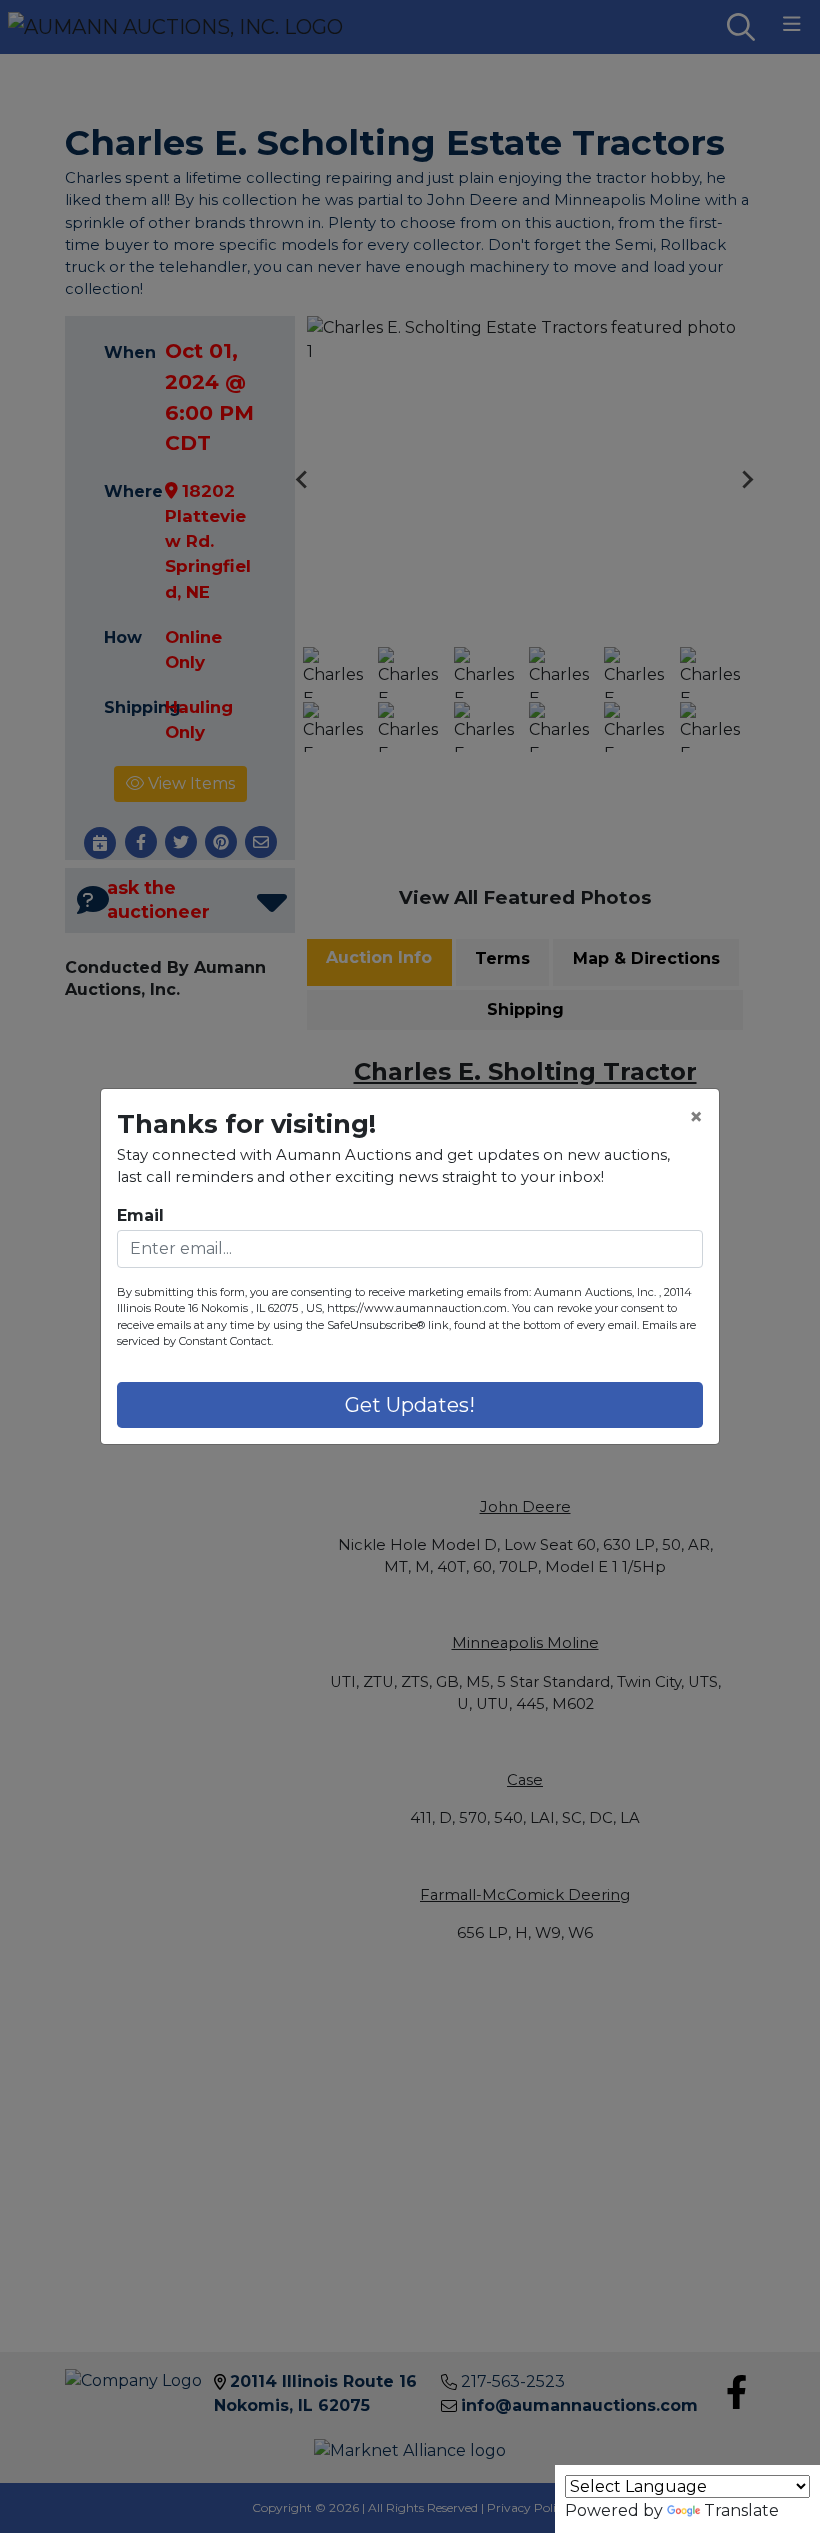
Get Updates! (410, 1405)
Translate (741, 2510)
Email (140, 1215)
